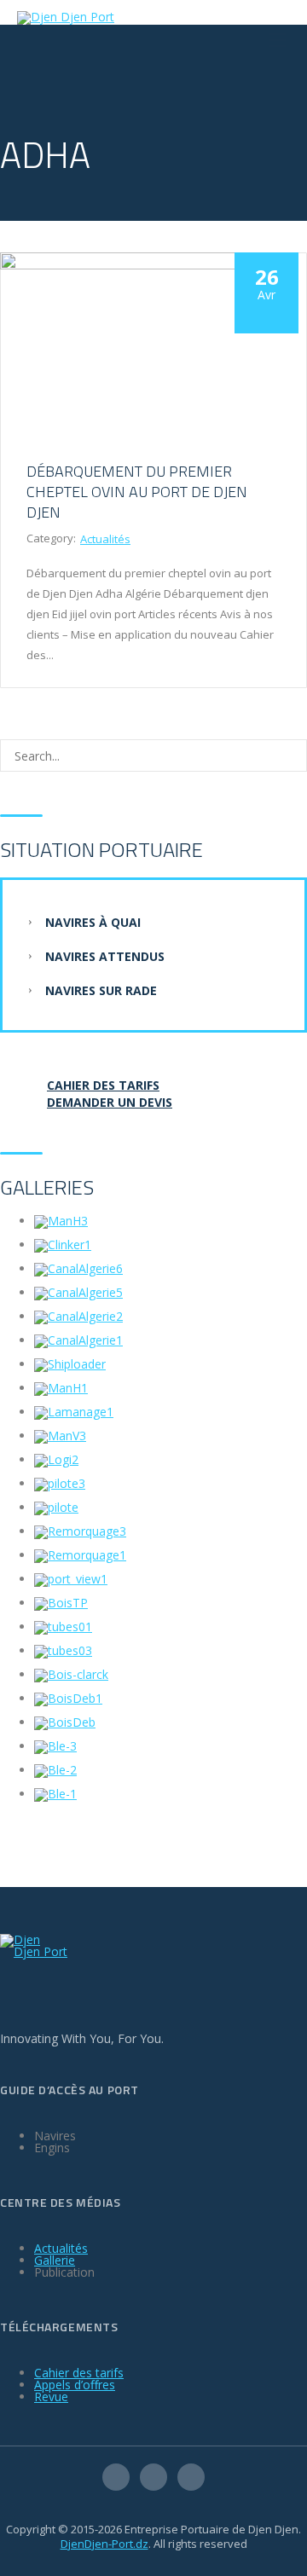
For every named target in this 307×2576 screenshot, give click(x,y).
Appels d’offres (75, 2385)
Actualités (105, 539)
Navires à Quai (93, 922)
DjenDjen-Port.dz (104, 2544)
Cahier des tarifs (79, 2373)
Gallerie (55, 2260)
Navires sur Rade (101, 990)
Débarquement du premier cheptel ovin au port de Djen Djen (137, 492)
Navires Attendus (105, 956)
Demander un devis (110, 1102)
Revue (51, 2397)
